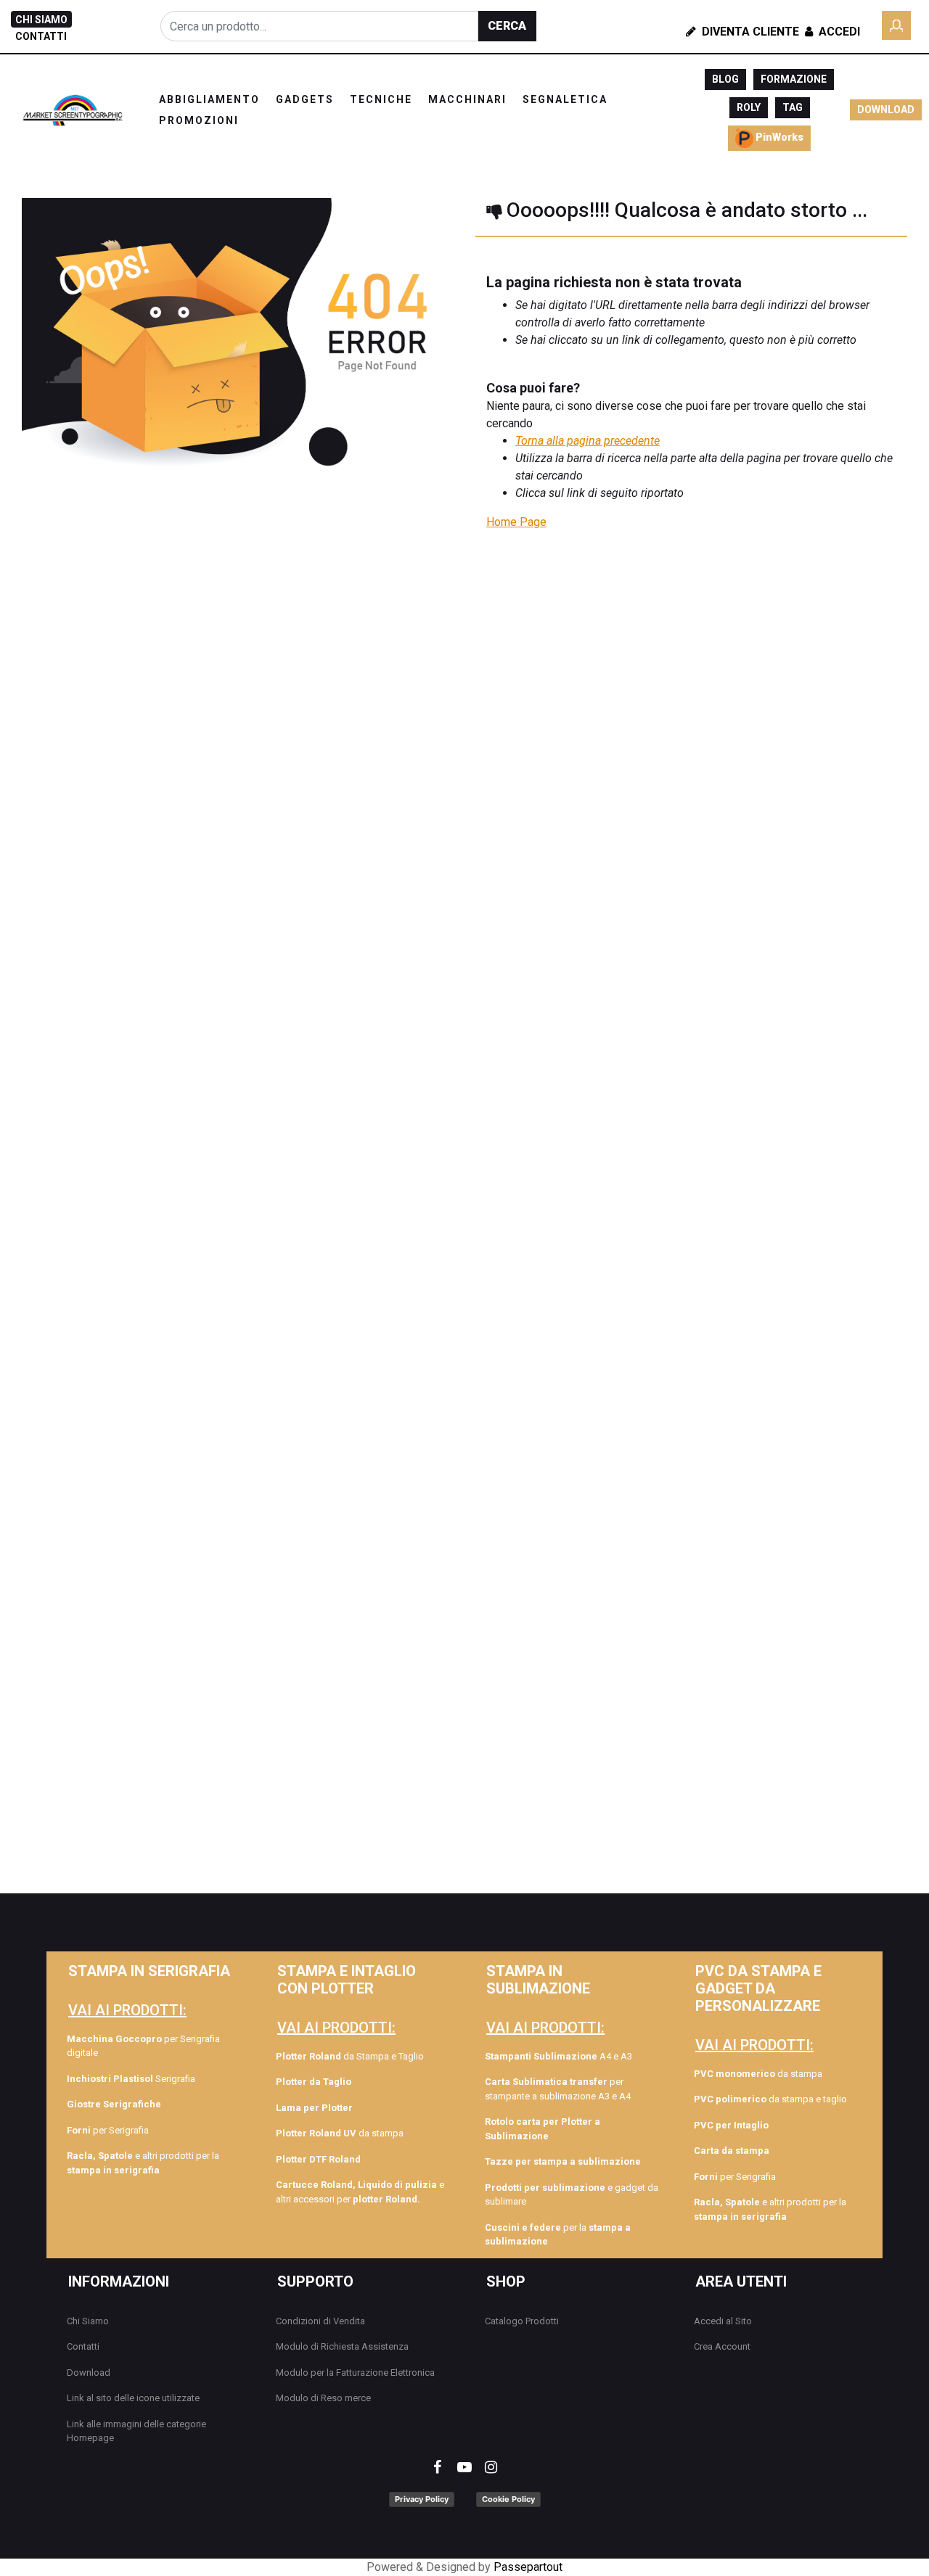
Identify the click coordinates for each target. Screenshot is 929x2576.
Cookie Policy (508, 2499)
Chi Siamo (88, 2321)
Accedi (838, 32)
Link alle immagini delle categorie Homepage (136, 2431)
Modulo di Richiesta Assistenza (342, 2346)
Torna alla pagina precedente (588, 441)
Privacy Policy (422, 2499)
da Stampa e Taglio (350, 2056)
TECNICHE (381, 99)
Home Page (516, 522)
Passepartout (528, 2567)
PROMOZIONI (199, 120)
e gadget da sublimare (572, 2195)
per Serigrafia (108, 2130)
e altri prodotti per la (143, 2163)
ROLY (749, 107)
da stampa (340, 2133)
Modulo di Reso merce (323, 2398)
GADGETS (305, 99)
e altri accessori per (360, 2192)
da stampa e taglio (770, 2099)
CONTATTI (41, 36)
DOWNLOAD (886, 110)
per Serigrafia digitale (143, 2046)
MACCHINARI (467, 99)
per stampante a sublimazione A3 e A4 (558, 2089)
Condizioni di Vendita (320, 2321)
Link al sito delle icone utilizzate (133, 2398)
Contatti (83, 2346)
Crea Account (722, 2346)
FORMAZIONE (794, 79)
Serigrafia (131, 2079)
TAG (793, 107)
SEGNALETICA (565, 99)
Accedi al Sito (723, 2321)
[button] (507, 26)
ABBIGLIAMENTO (209, 99)
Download (89, 2373)
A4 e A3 (558, 2056)
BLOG (725, 79)
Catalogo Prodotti (522, 2321)
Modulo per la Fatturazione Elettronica (355, 2373)
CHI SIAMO (41, 20)
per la (558, 2235)
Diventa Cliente (749, 32)
